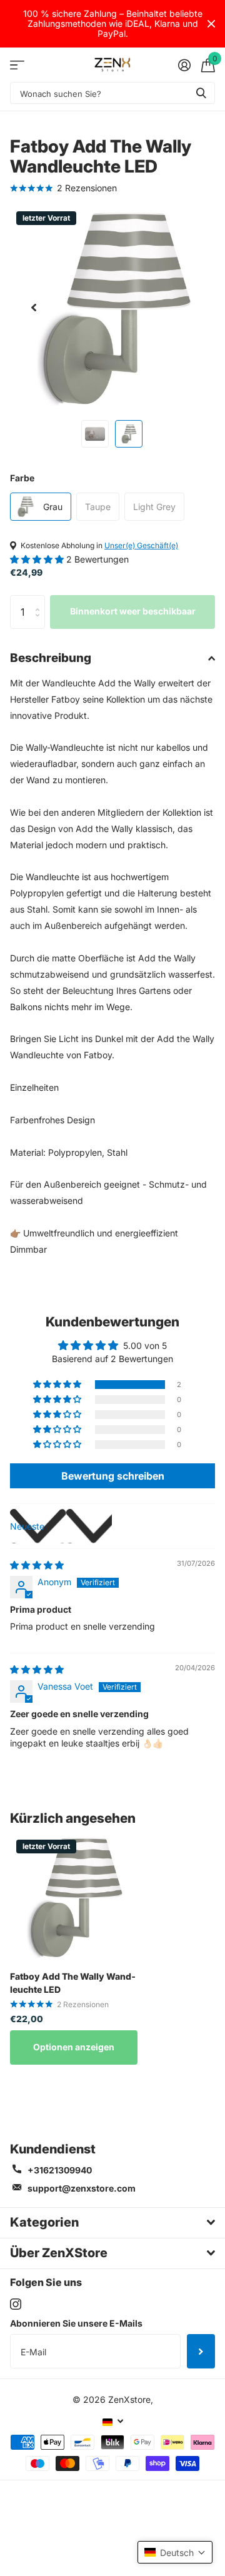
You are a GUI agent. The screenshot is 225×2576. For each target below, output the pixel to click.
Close (211, 24)
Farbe (22, 478)
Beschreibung (51, 658)
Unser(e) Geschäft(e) (141, 545)
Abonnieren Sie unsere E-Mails (76, 2323)
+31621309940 (60, 2170)
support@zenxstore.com (82, 2188)
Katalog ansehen (17, 65)
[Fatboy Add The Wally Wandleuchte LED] (74, 1897)
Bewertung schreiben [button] (113, 1476)
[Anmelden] (184, 65)
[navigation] (34, 308)
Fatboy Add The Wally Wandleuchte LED (73, 1983)
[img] (37, 1565)
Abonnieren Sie (201, 2351)
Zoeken (201, 93)
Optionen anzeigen (74, 2047)
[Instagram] (16, 2304)
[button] (38, 559)
